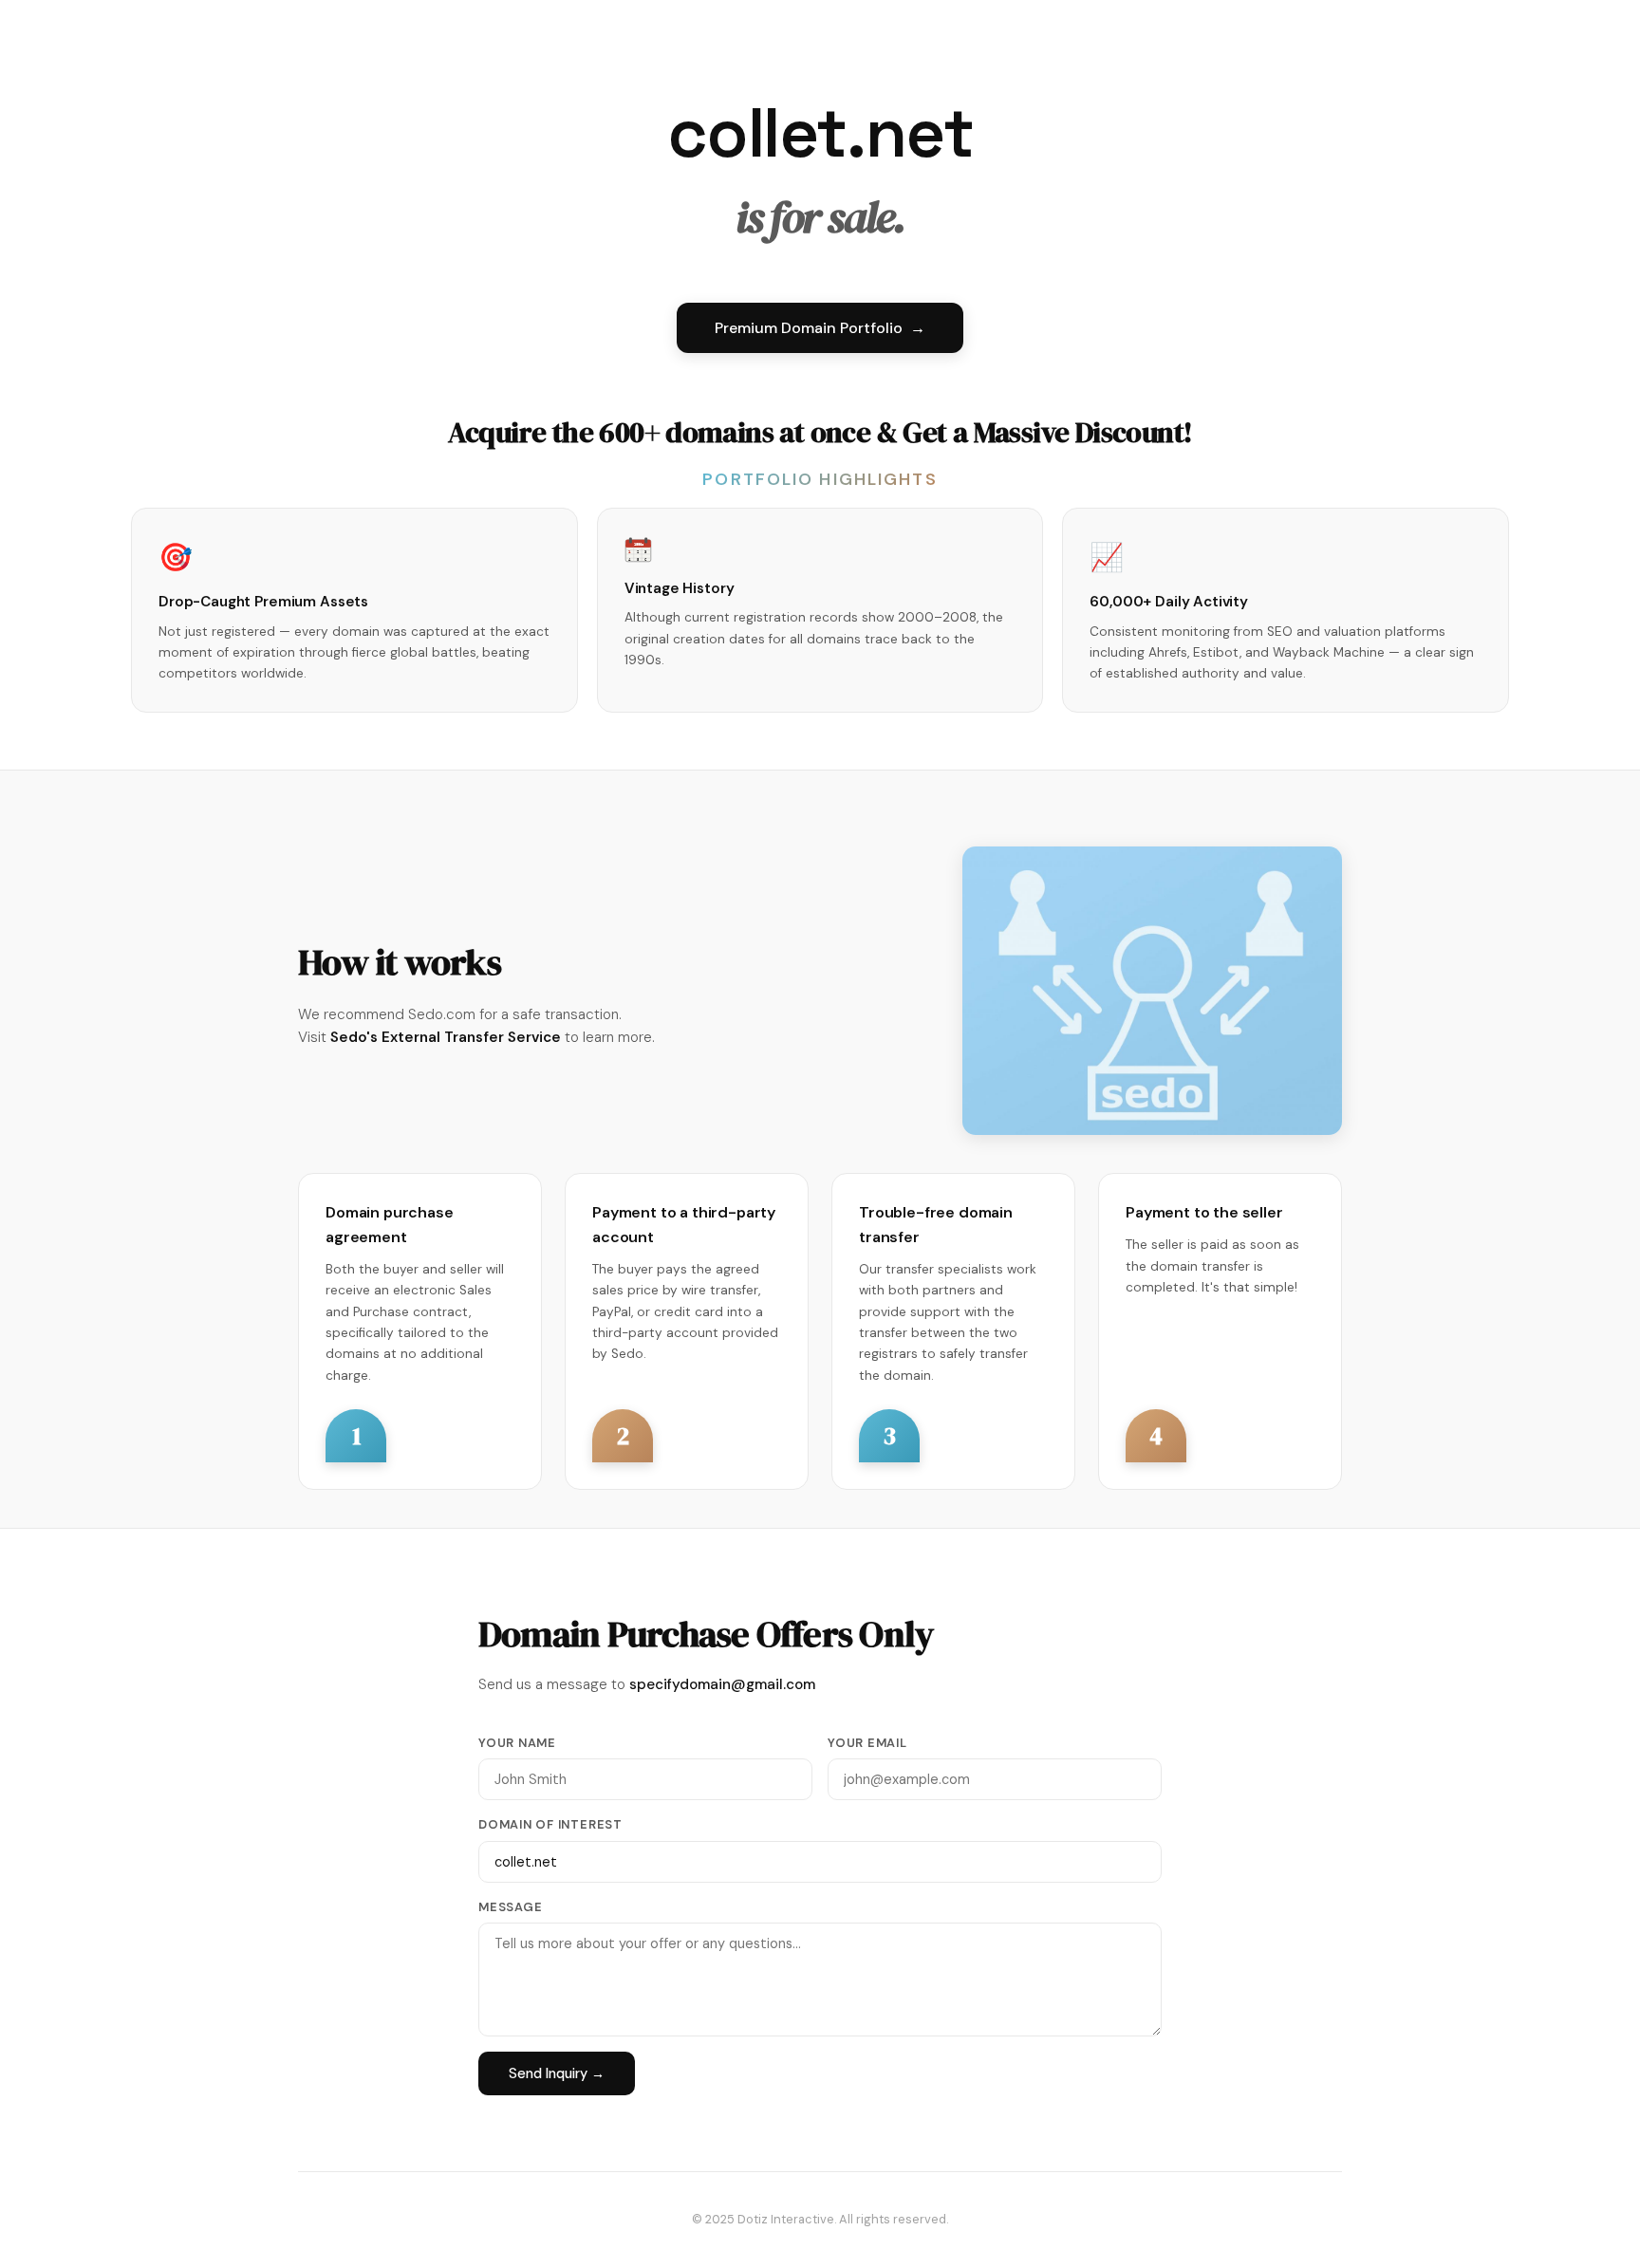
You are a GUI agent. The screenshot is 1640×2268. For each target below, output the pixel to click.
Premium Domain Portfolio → (820, 328)
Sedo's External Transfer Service (446, 1037)
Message (510, 1907)
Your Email (867, 1743)
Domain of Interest (550, 1824)
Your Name (517, 1743)
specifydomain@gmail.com (722, 1684)
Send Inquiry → (557, 2073)
